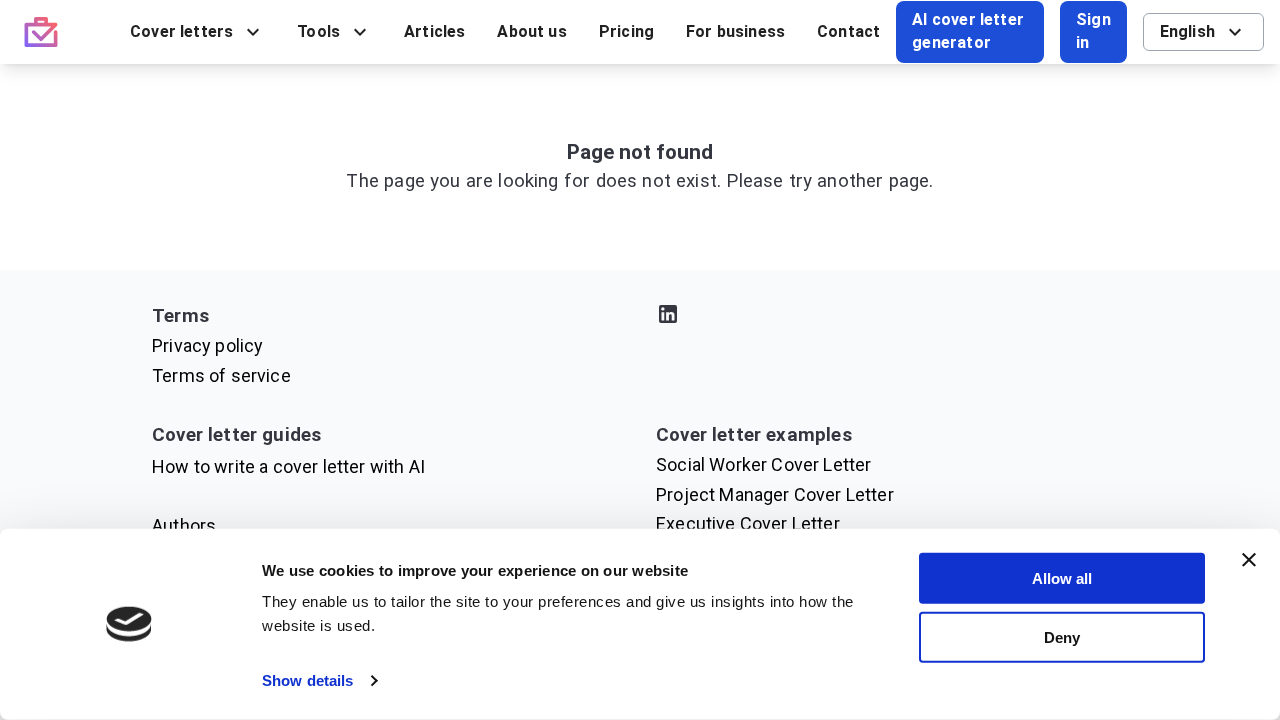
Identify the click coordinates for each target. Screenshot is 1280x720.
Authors (184, 525)
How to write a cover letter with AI (288, 466)
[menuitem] (197, 32)
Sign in (1093, 31)
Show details (307, 680)
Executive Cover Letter (748, 523)
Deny (1062, 636)
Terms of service (221, 375)
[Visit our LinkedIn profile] (892, 317)
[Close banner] (1249, 560)
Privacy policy (207, 345)
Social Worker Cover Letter (763, 464)
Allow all (1062, 578)
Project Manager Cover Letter (775, 494)
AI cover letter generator (968, 31)
